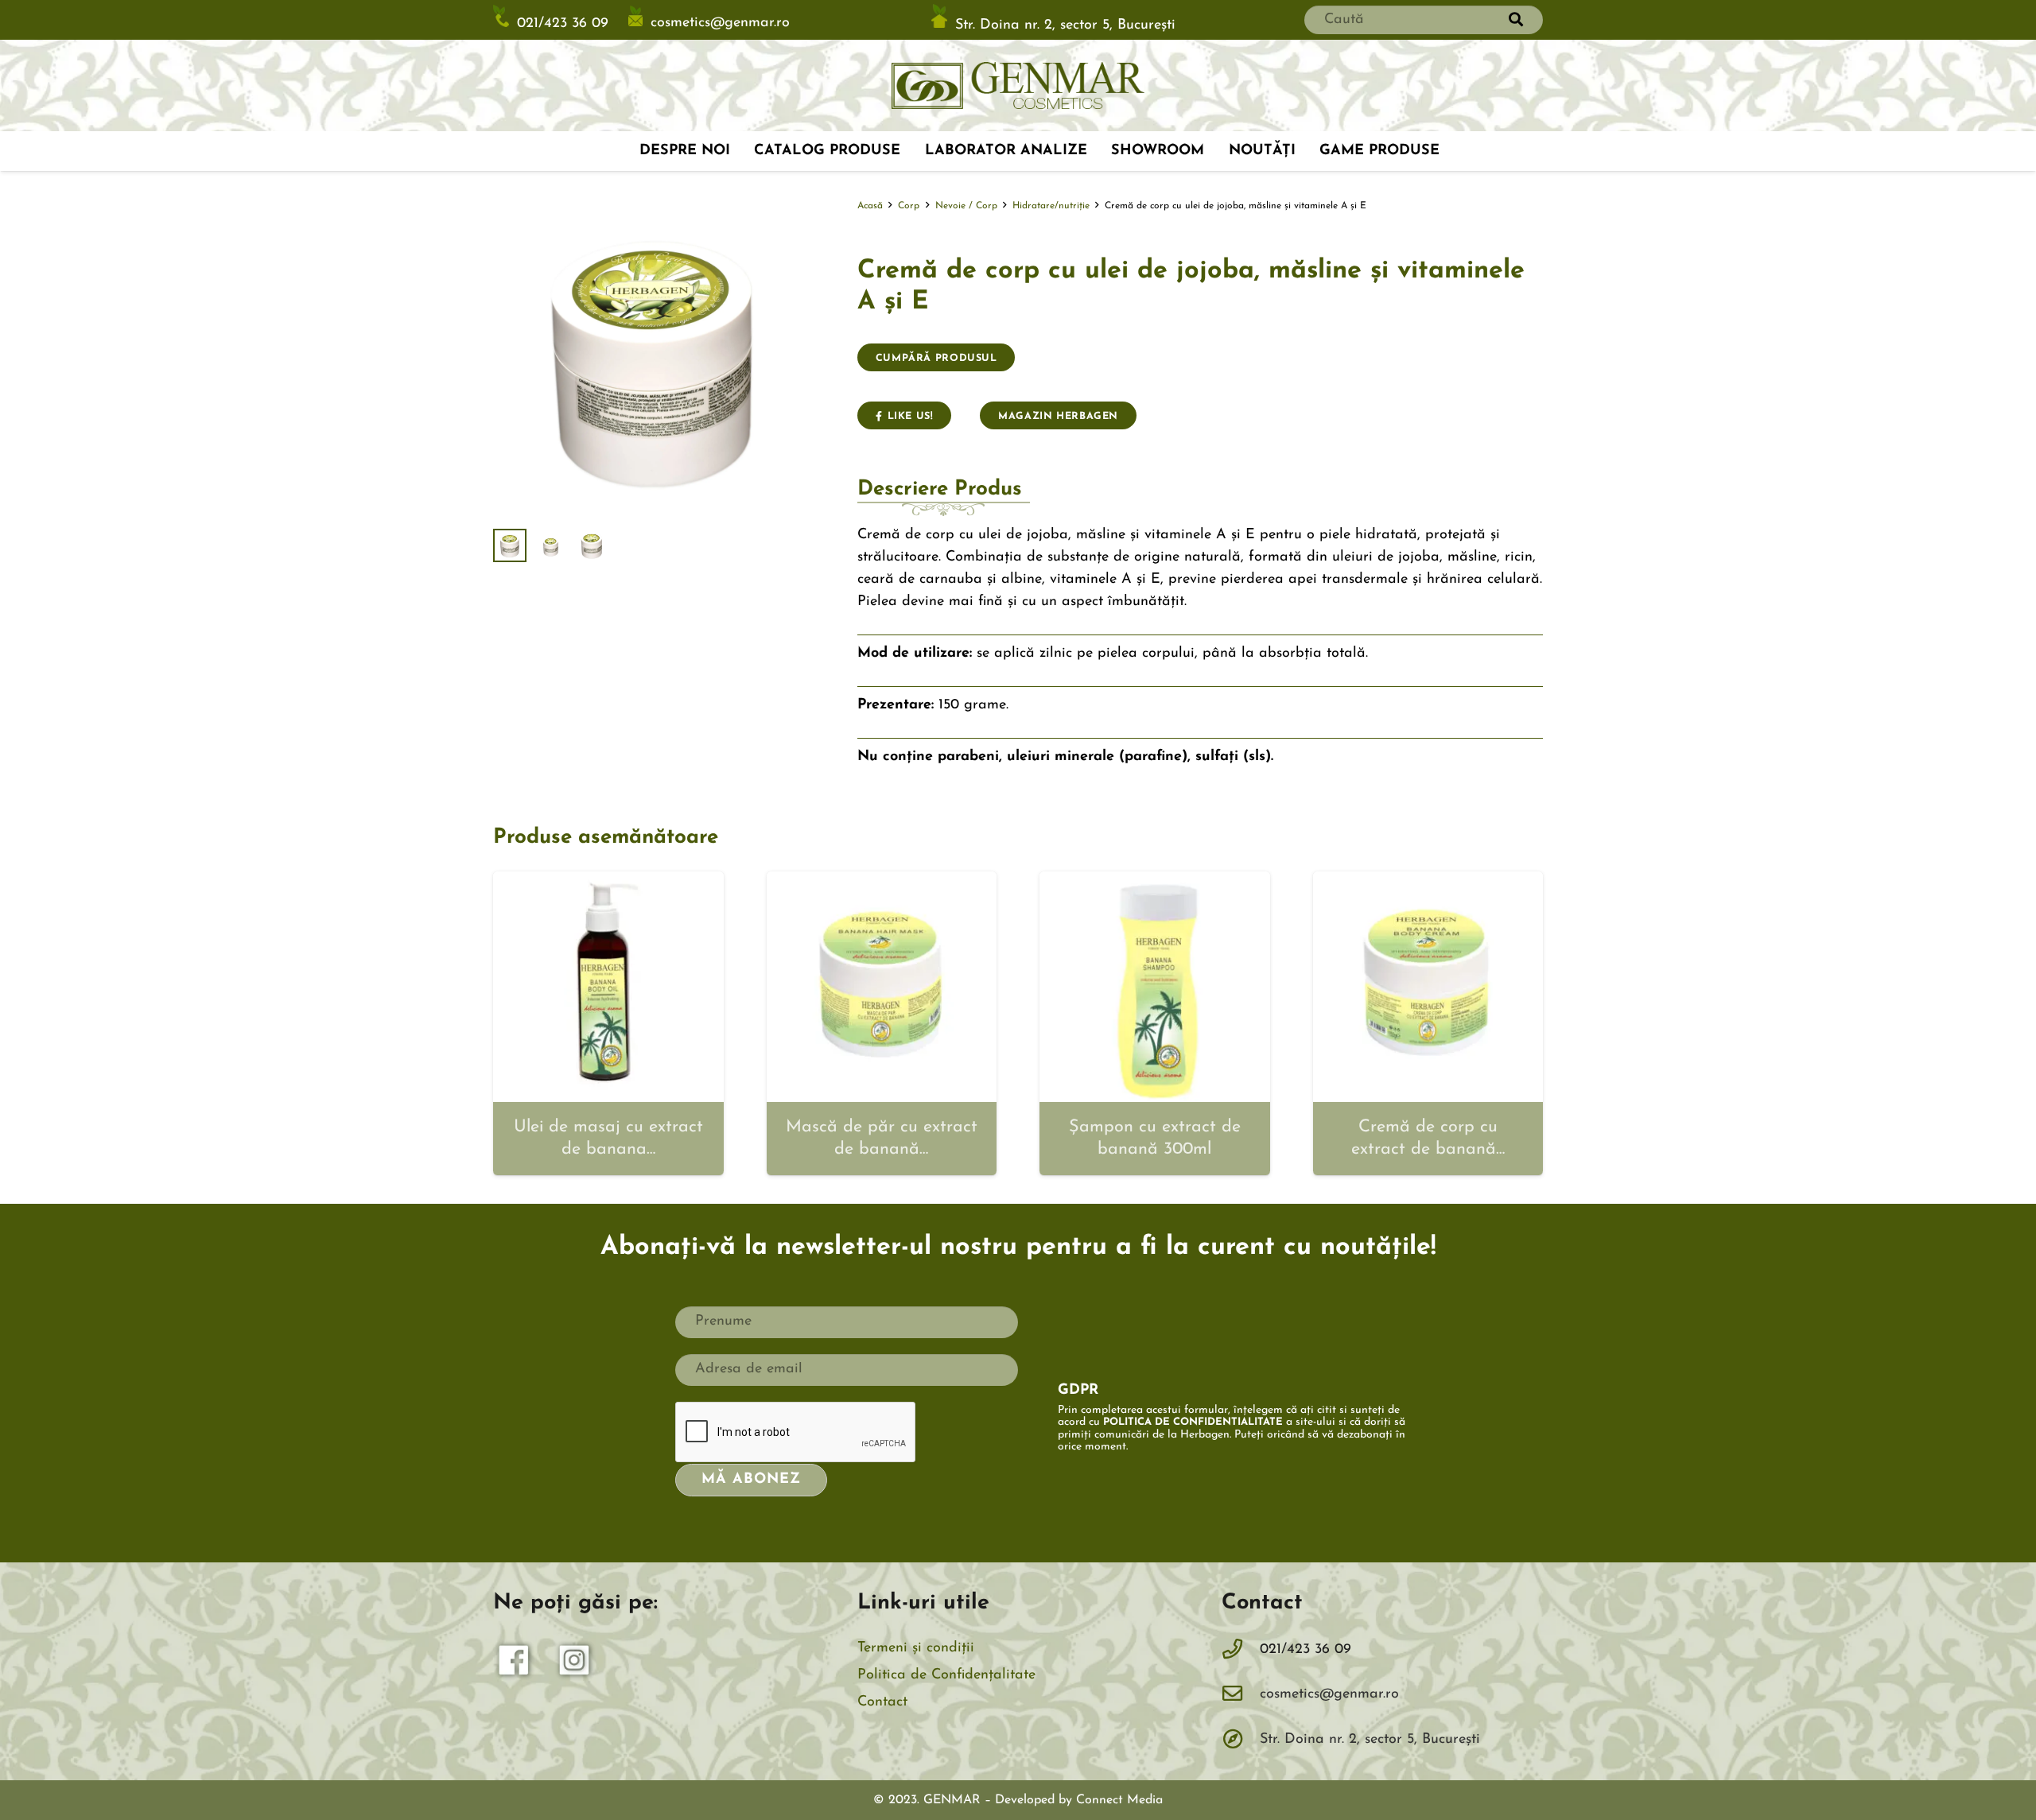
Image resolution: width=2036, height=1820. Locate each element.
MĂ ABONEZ (751, 1480)
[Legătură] (1018, 86)
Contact (882, 1702)
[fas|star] (515, 1664)
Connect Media (1119, 1800)
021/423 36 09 (563, 24)
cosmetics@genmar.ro (720, 23)
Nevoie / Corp (966, 206)
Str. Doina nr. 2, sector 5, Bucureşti (1065, 25)
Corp (909, 206)
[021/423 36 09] (1241, 1651)
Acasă (870, 206)
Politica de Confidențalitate (946, 1675)
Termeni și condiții (916, 1648)
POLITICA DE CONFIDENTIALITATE (1193, 1422)
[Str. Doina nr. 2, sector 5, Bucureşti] (1241, 1740)
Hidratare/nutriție (1051, 206)
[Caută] (1516, 20)
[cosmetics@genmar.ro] (1241, 1695)
